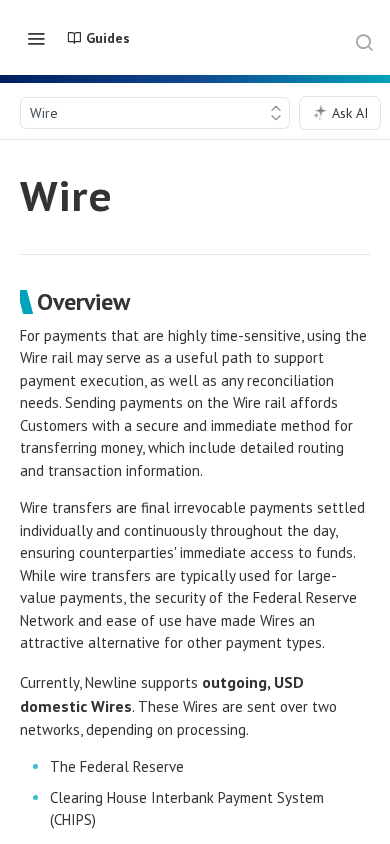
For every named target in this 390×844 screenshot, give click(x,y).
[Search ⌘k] (364, 42)
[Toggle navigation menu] (36, 38)
